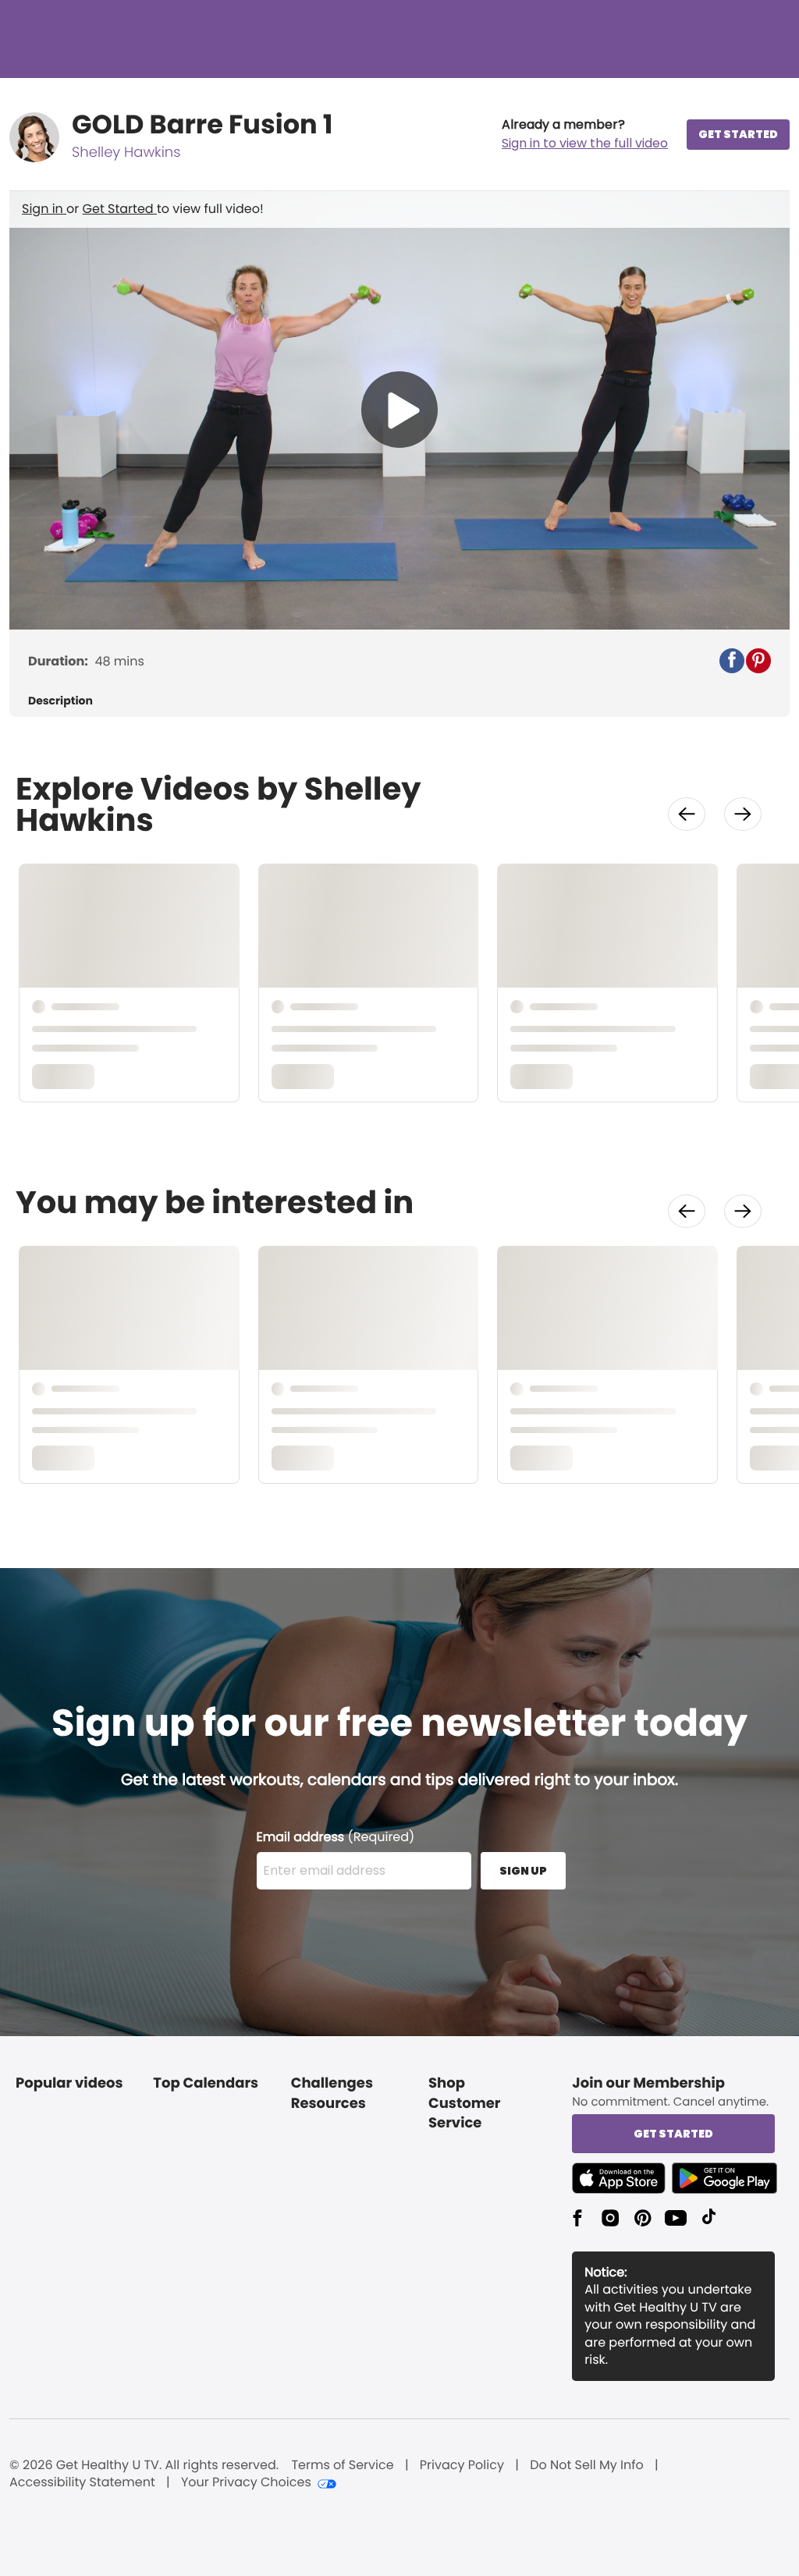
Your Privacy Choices (246, 2482)
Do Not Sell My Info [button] (587, 2465)
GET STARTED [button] (738, 134)
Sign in (44, 209)
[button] (585, 134)
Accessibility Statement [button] (82, 2482)
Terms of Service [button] (342, 2465)
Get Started (120, 209)
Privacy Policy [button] (462, 2465)
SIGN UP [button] (523, 1871)
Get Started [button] (673, 2134)
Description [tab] (60, 701)
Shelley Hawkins (126, 153)
